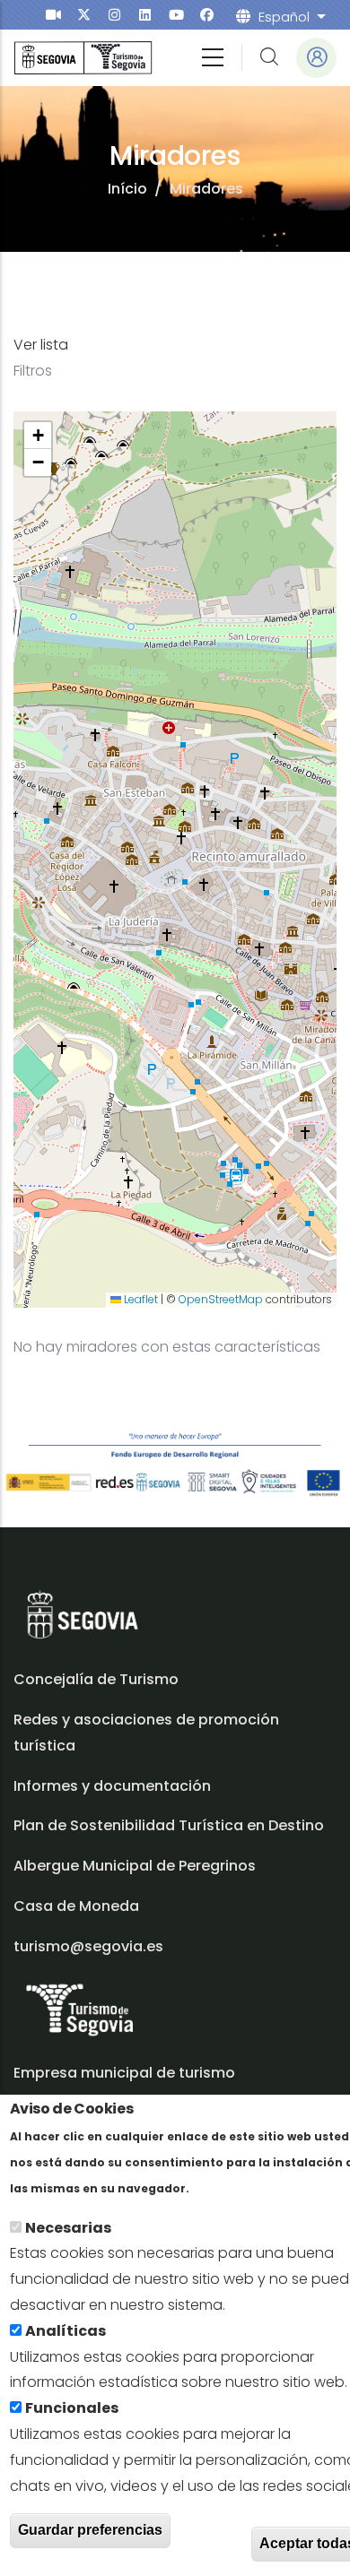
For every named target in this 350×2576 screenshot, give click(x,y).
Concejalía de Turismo (96, 1679)
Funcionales (72, 2408)
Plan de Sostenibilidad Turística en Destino (169, 1825)
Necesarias (68, 2228)
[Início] (83, 58)
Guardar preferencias (90, 2530)
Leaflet (140, 1299)
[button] (38, 436)
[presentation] (53, 15)
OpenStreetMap (221, 1299)
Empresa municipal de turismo (124, 2073)
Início (127, 189)
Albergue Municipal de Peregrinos (135, 1866)
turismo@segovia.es (88, 1946)
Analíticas (66, 2331)
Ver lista (41, 345)
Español (284, 17)
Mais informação (255, 2187)
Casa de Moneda (76, 1906)
